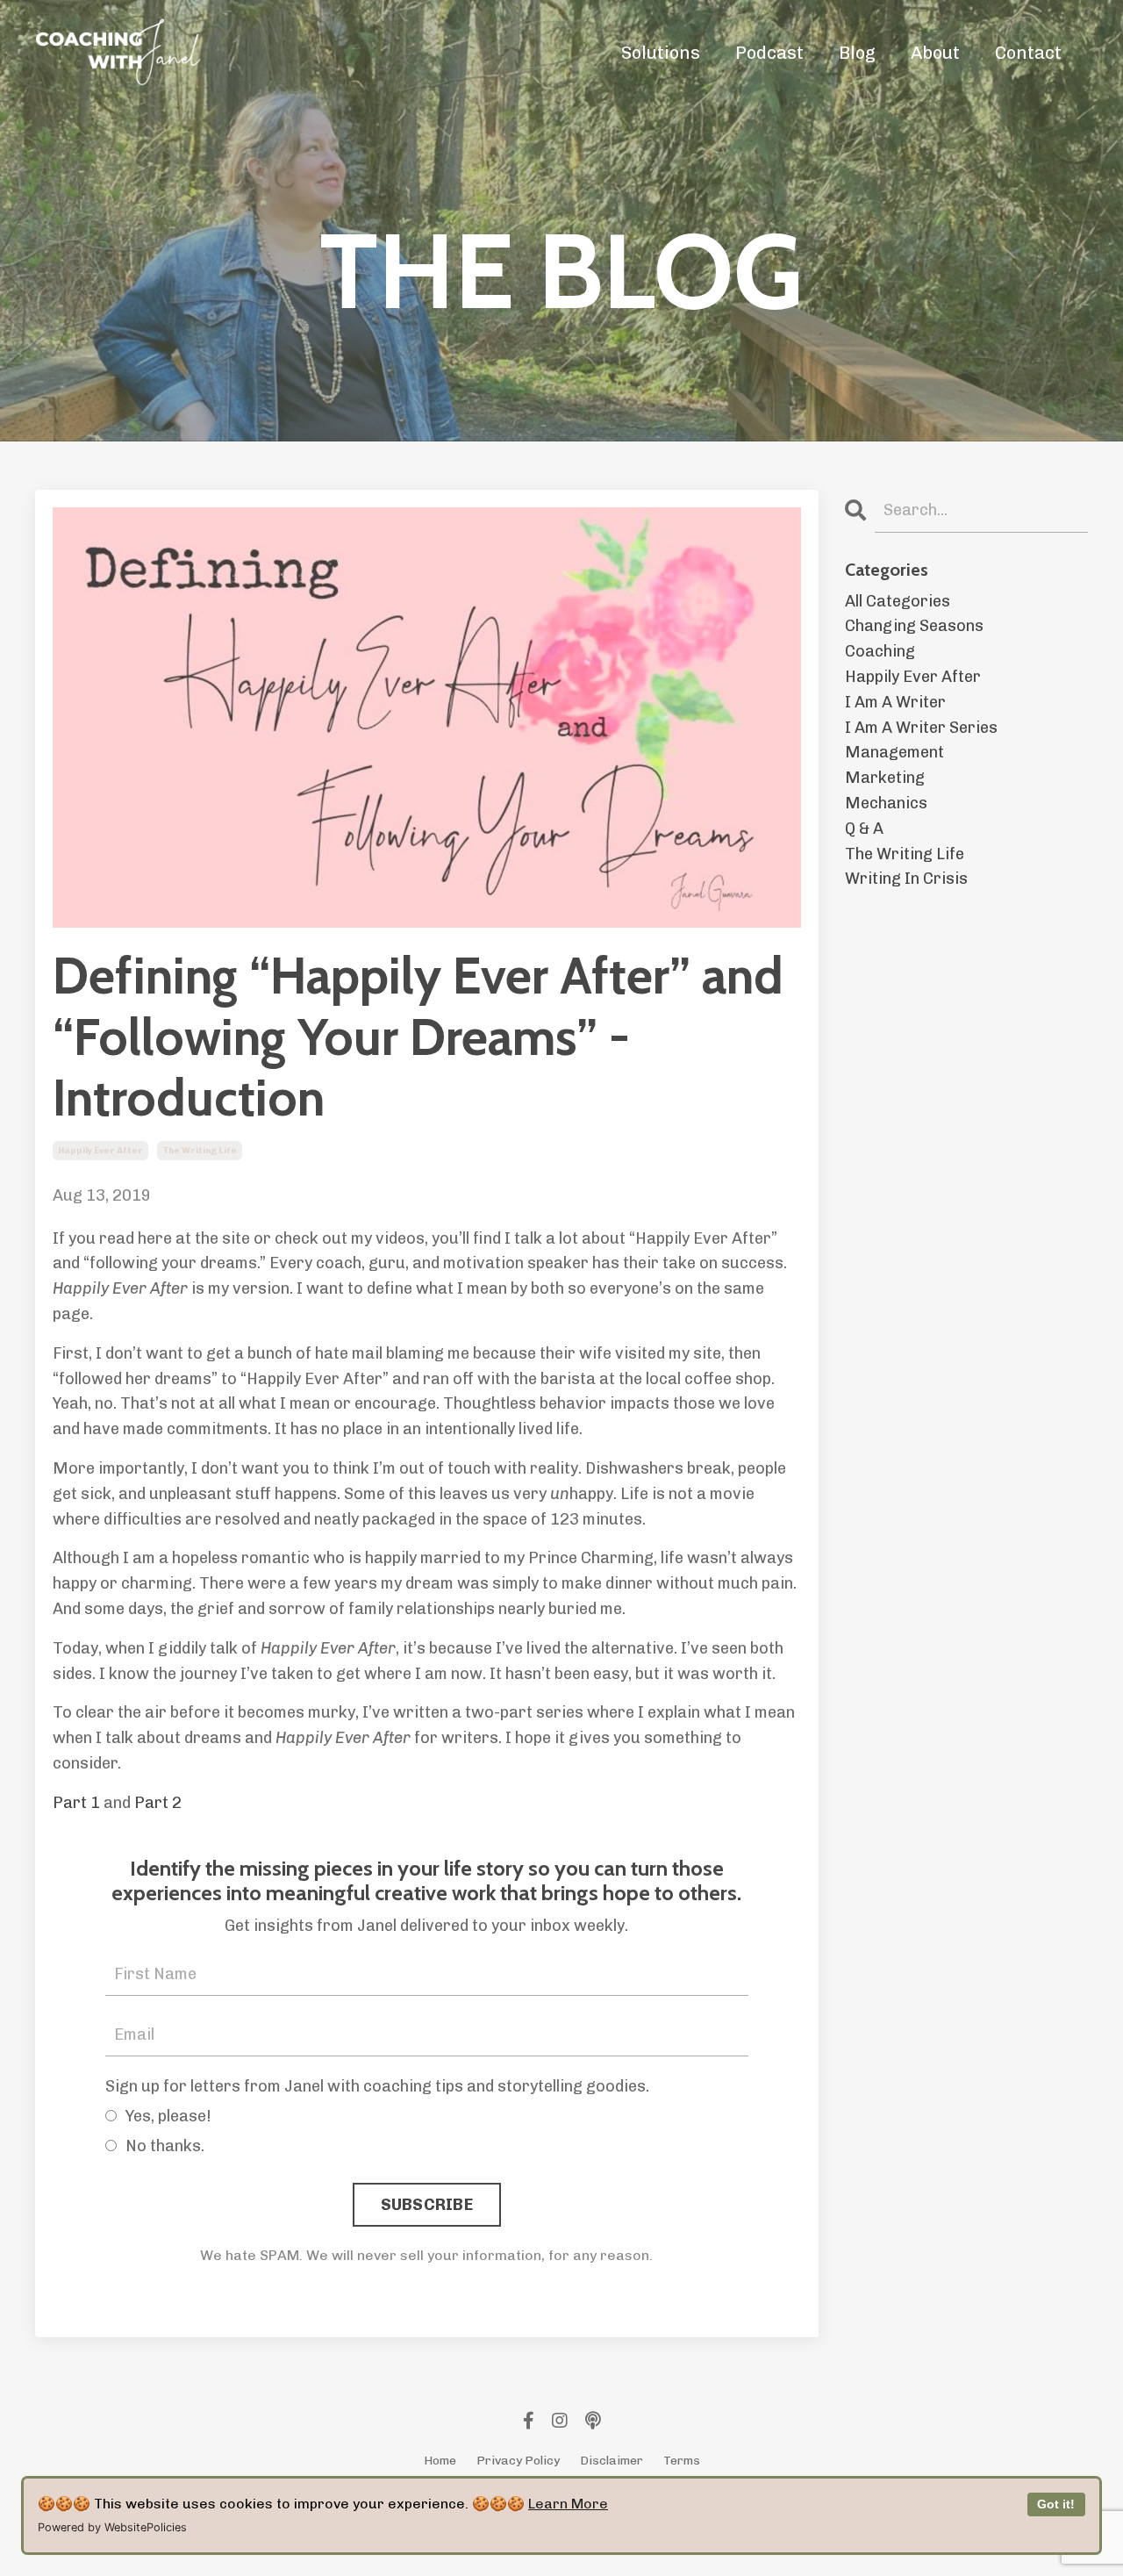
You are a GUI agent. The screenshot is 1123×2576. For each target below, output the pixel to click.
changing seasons (914, 626)
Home (440, 2461)
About (935, 53)
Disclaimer (612, 2461)
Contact (1028, 53)
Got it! (1056, 2504)
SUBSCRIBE (427, 2205)
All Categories (898, 601)
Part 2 (158, 1803)
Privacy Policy (518, 2461)
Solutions (661, 53)
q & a (864, 829)
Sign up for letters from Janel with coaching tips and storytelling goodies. (377, 2086)
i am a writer (895, 702)
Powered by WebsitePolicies (112, 2527)
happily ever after (100, 1151)
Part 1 (76, 1803)
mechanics (886, 803)
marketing (885, 778)
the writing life (200, 1151)
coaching (880, 651)
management (894, 752)
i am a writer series (921, 728)
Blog (857, 53)
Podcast (769, 53)
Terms (682, 2461)
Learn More (568, 2504)
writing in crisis (906, 879)
